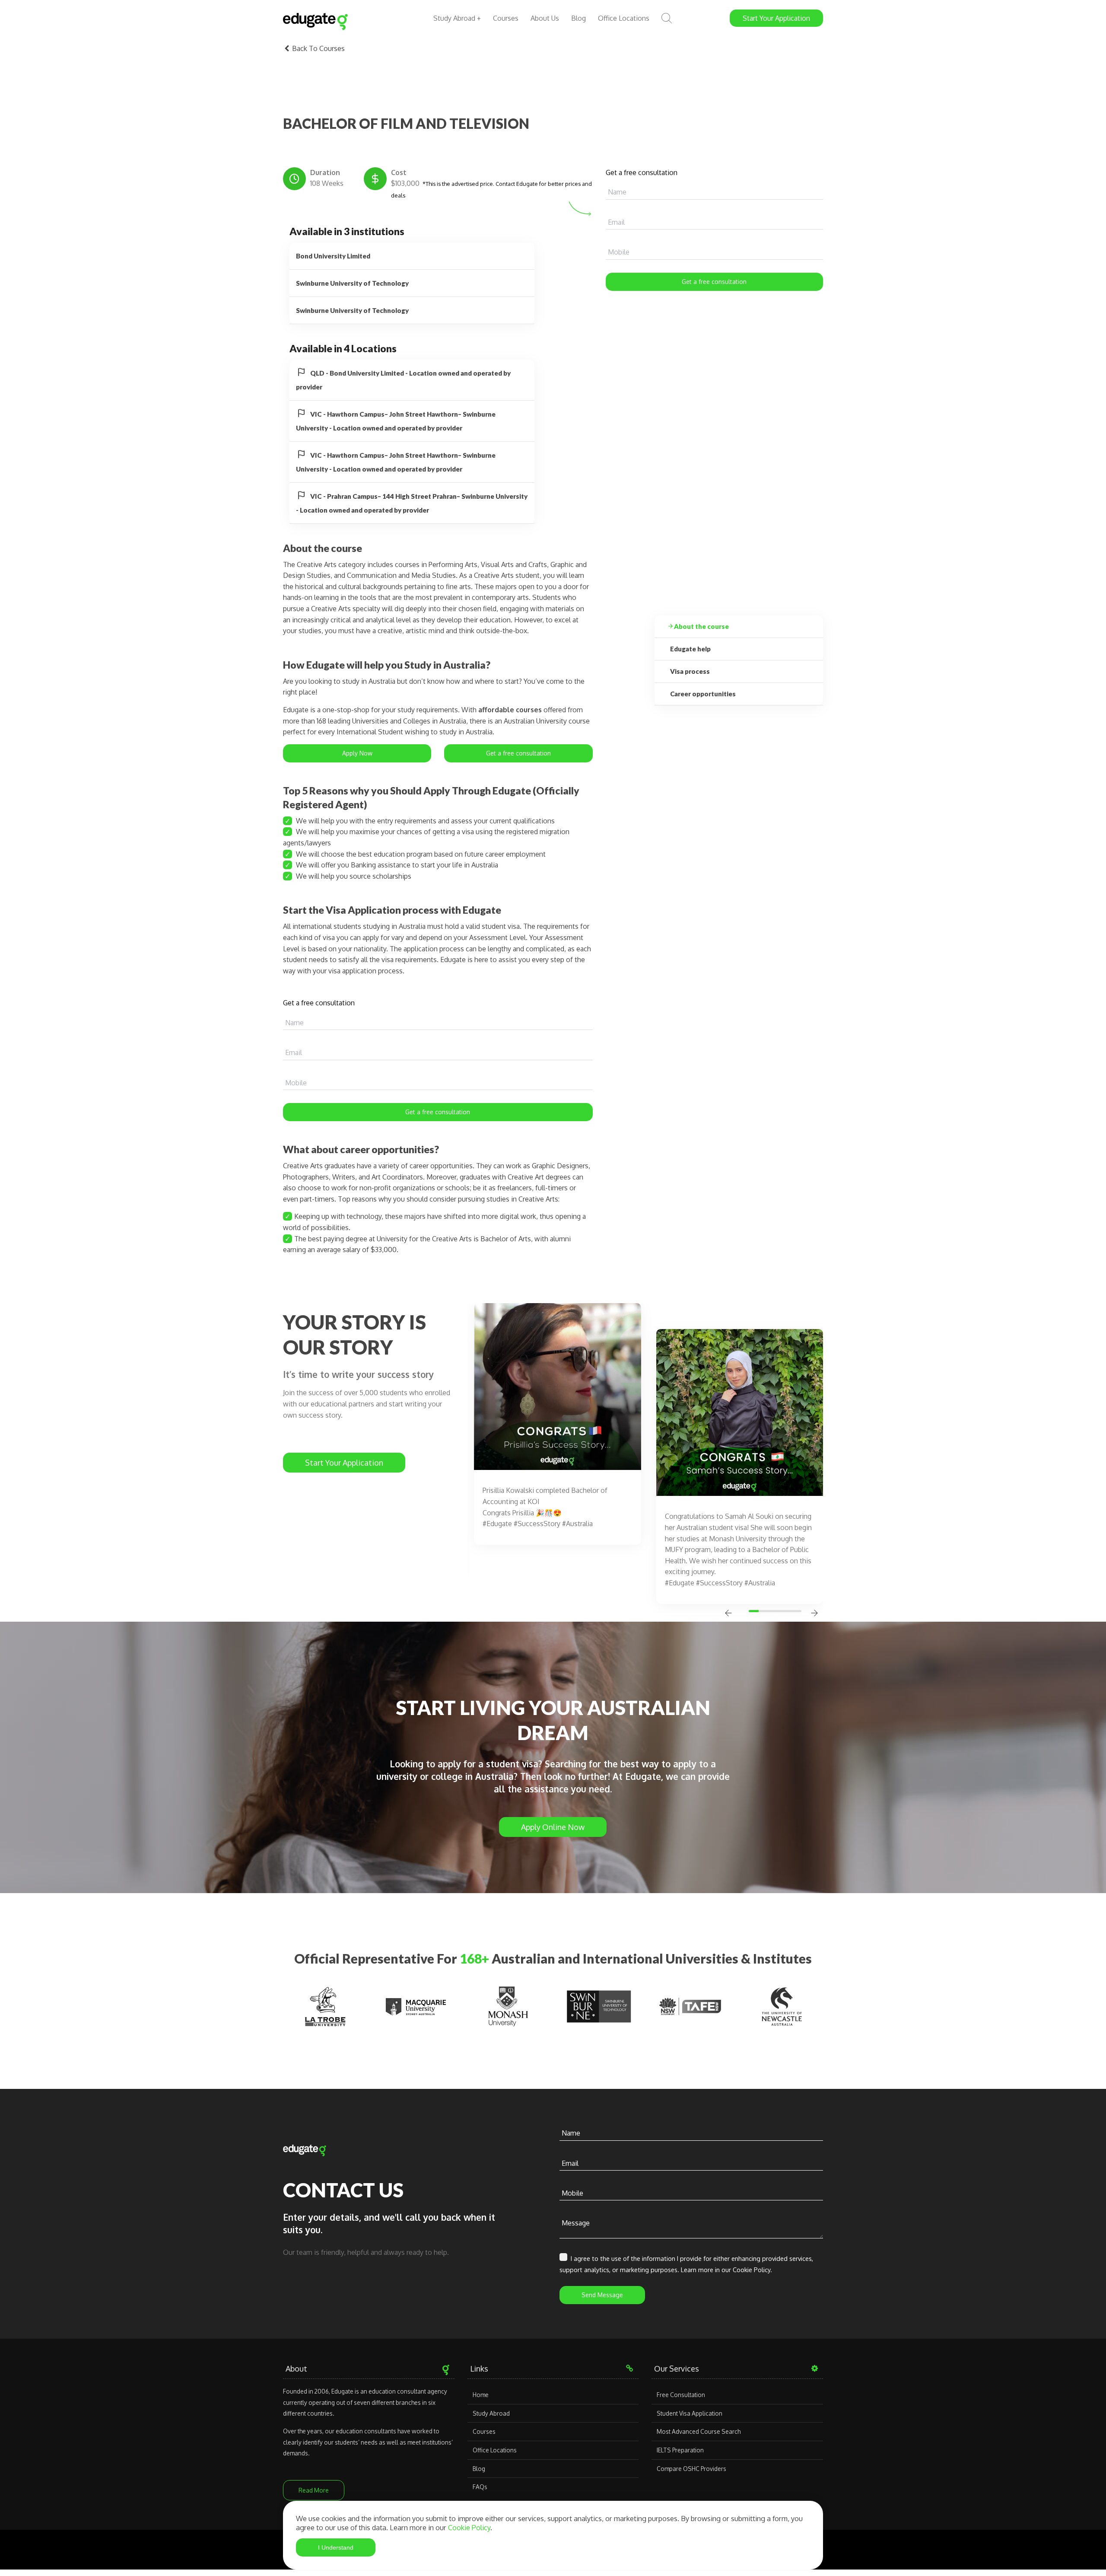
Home (481, 2395)
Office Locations (624, 18)
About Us (545, 18)
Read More (314, 2490)
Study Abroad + (457, 18)
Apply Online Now (553, 1827)
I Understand (336, 2547)
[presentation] (728, 1614)
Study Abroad (491, 2413)
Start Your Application (344, 1463)
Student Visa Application (690, 2413)
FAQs (480, 2487)
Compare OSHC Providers (691, 2469)
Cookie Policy (469, 2527)
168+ (474, 1958)
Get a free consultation (714, 282)
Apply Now (357, 753)
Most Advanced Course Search (699, 2431)
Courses (506, 18)
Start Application (776, 18)
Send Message (602, 2295)
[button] (755, 1611)
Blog (578, 18)
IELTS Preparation (680, 2450)
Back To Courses (318, 48)
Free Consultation (681, 2395)
